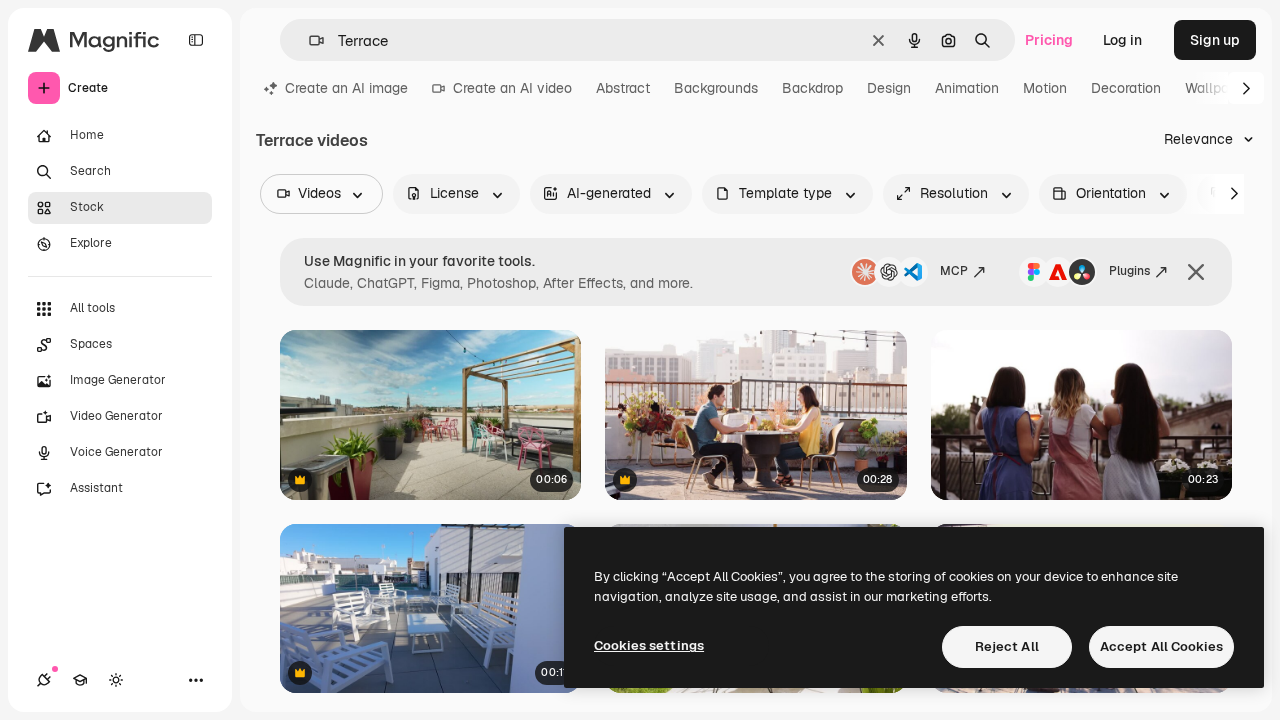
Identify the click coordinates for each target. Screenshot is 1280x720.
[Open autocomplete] (308, 40)
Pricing (1049, 40)
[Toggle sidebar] (196, 40)
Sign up (1215, 40)
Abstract (623, 88)
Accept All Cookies (1161, 646)
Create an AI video (512, 88)
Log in (1122, 40)
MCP (954, 271)
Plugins (1129, 271)
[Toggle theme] (116, 680)
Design (889, 88)
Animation (967, 88)
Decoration (1126, 88)
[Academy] (80, 680)
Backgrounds (716, 88)
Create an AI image (346, 88)
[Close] (1196, 272)
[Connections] (44, 680)
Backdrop (812, 88)
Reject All (1007, 646)
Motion (1045, 88)
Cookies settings (649, 645)
